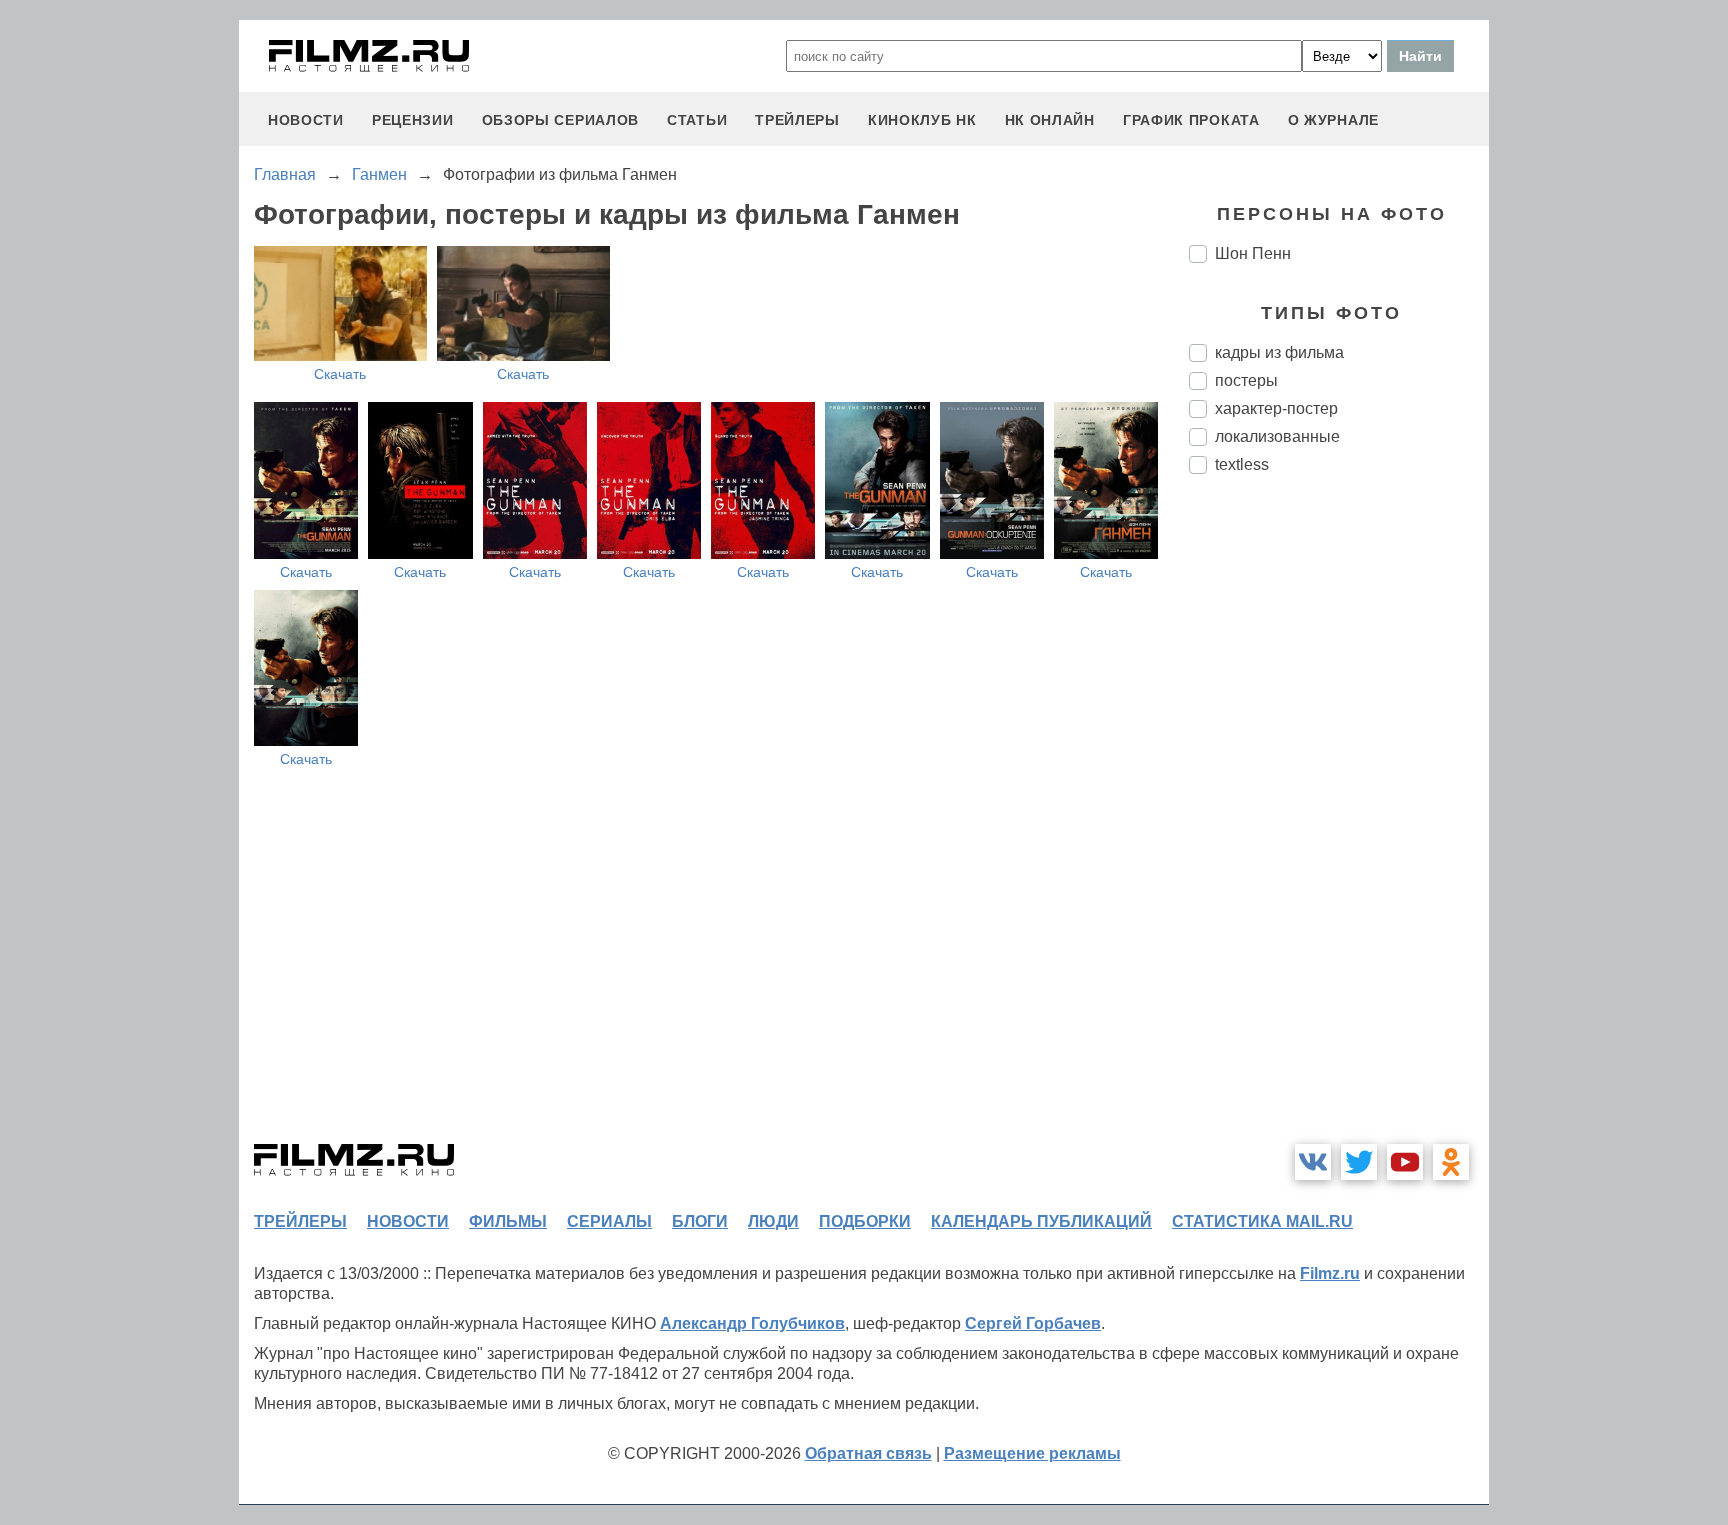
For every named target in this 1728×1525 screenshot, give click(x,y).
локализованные (1277, 436)
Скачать (340, 374)
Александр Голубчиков (752, 1323)
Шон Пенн (1253, 253)
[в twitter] (1359, 1162)
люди (773, 1221)
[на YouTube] (1405, 1162)
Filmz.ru (1330, 1273)
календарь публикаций (1041, 1221)
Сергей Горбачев (1033, 1323)
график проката (1191, 120)
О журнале (1333, 120)
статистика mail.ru (1262, 1221)
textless (1242, 464)
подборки (865, 1221)
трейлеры (797, 120)
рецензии (413, 120)
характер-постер (1276, 408)
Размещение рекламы (1032, 1453)
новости (306, 120)
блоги (700, 1221)
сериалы (609, 1221)
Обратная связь (868, 1453)
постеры (1246, 380)
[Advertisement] (1339, 824)
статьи (697, 120)
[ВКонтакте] (1313, 1162)
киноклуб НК (922, 120)
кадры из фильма (1279, 352)
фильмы (508, 1221)
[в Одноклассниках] (1451, 1162)
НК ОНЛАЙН (1050, 120)
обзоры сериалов (561, 120)
